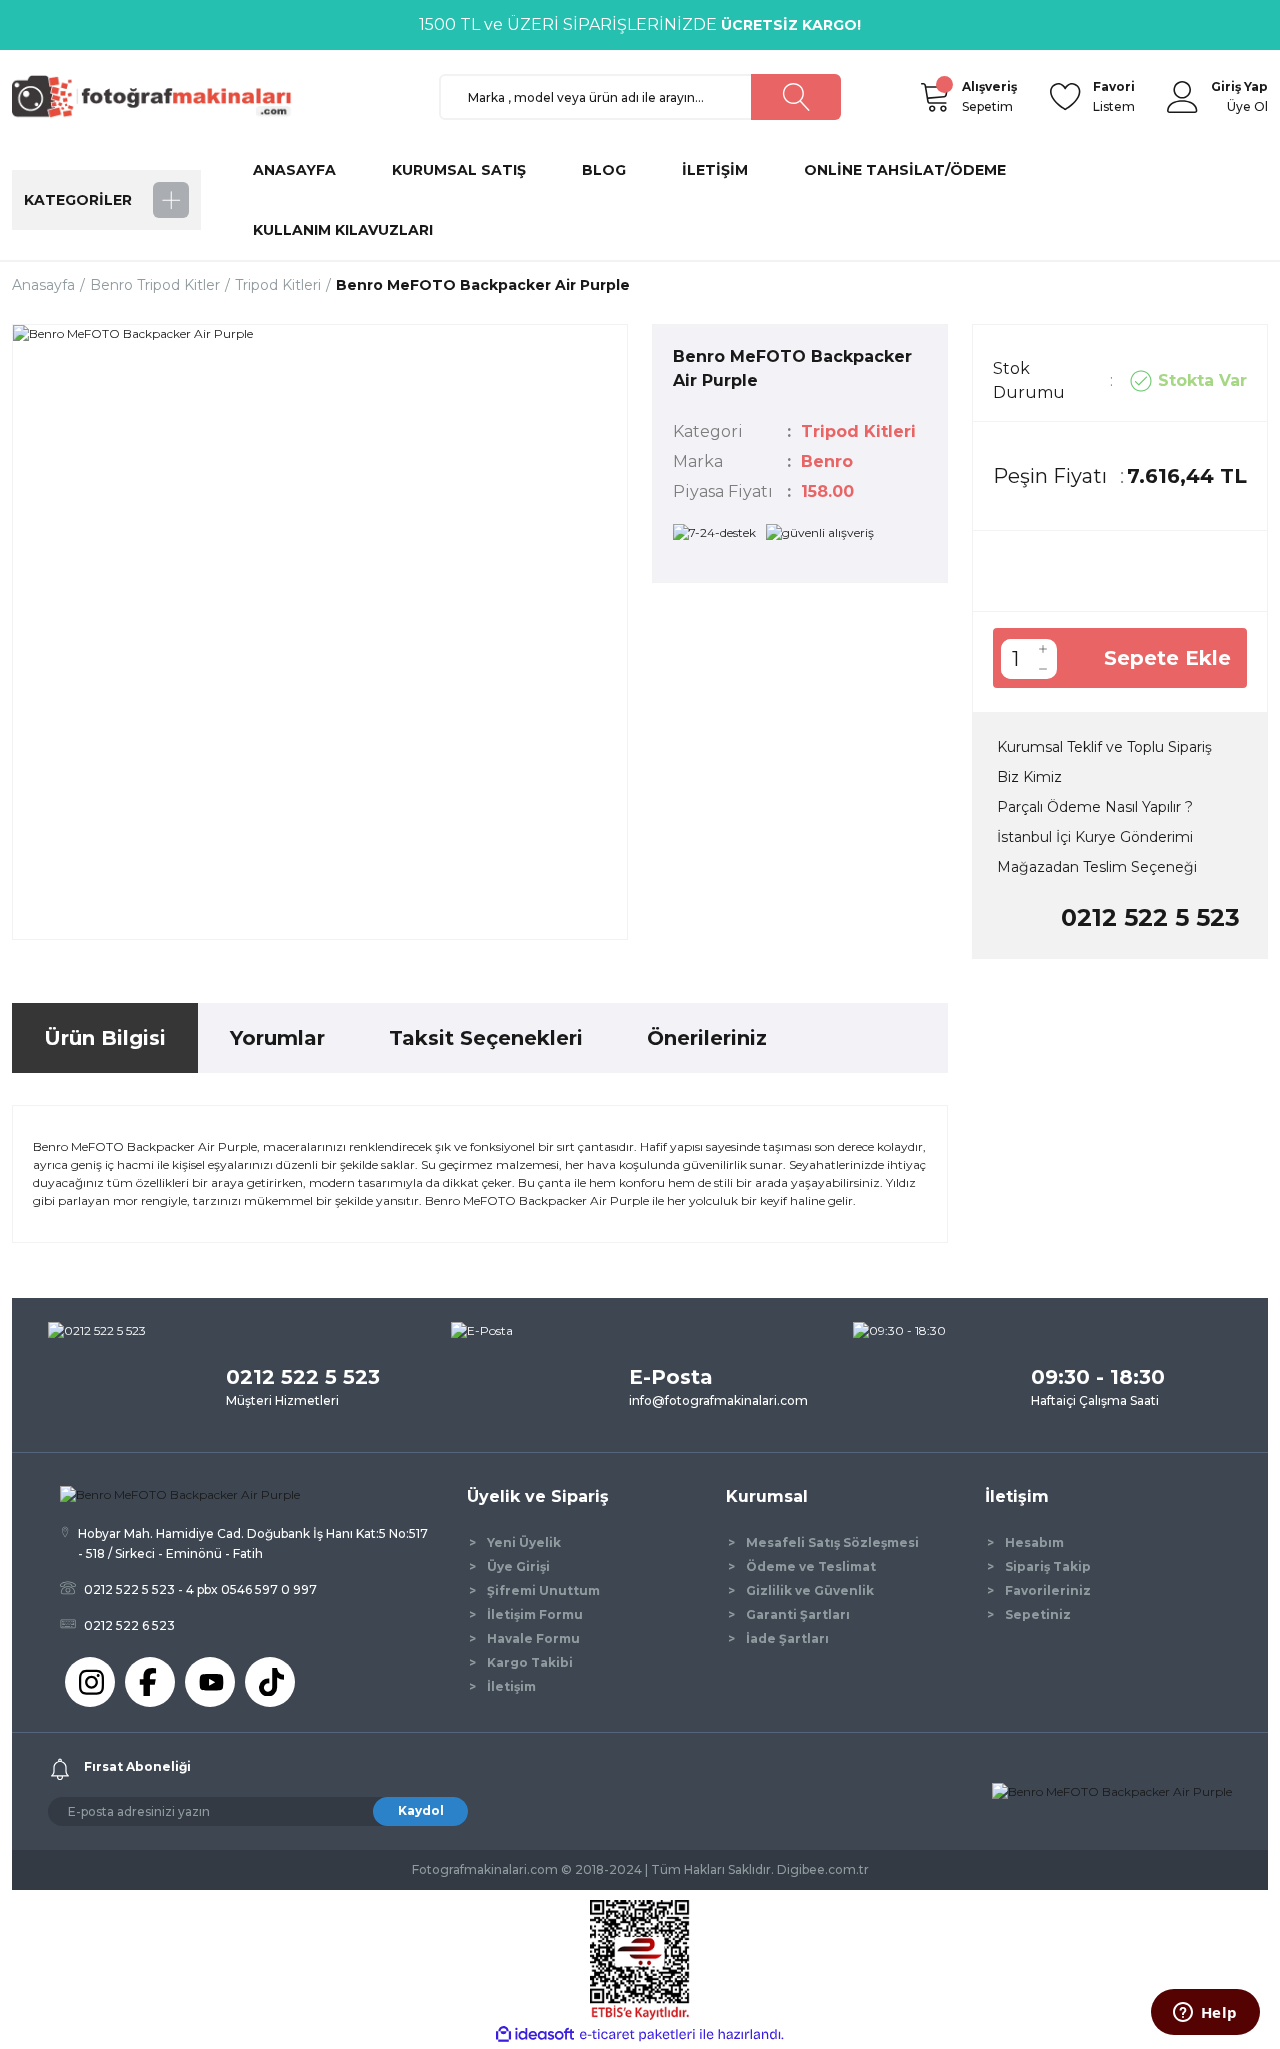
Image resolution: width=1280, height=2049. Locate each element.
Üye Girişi (518, 1566)
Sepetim (989, 96)
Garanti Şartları (798, 1614)
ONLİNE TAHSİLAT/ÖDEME (905, 170)
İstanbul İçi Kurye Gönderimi (1095, 837)
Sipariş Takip (1048, 1566)
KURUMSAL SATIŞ (459, 170)
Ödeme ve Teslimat (811, 1566)
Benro (827, 461)
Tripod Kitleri (858, 431)
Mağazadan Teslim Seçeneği (1097, 867)
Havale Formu (533, 1638)
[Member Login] (1183, 97)
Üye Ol (1247, 106)
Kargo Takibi (530, 1662)
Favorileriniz (1048, 1590)
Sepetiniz (1038, 1614)
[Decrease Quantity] (1043, 669)
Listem (1114, 96)
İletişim (511, 1686)
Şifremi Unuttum (543, 1590)
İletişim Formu (535, 1614)
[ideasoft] (535, 2034)
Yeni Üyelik (524, 1542)
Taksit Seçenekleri (486, 1038)
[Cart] (934, 97)
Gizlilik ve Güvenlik (810, 1590)
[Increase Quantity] (1043, 649)
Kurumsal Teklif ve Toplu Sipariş (1104, 747)
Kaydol (421, 1810)
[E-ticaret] (637, 2035)
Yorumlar (277, 1038)
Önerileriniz (707, 1038)
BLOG (604, 170)
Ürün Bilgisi (105, 1038)
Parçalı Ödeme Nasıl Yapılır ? (1095, 807)
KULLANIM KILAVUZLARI (343, 230)
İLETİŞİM (715, 170)
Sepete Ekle (1167, 658)
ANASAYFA (294, 170)
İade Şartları (787, 1638)
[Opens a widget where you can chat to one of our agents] (1205, 2014)
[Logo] (160, 95)
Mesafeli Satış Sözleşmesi (832, 1542)
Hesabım (1034, 1542)
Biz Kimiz (1029, 777)
